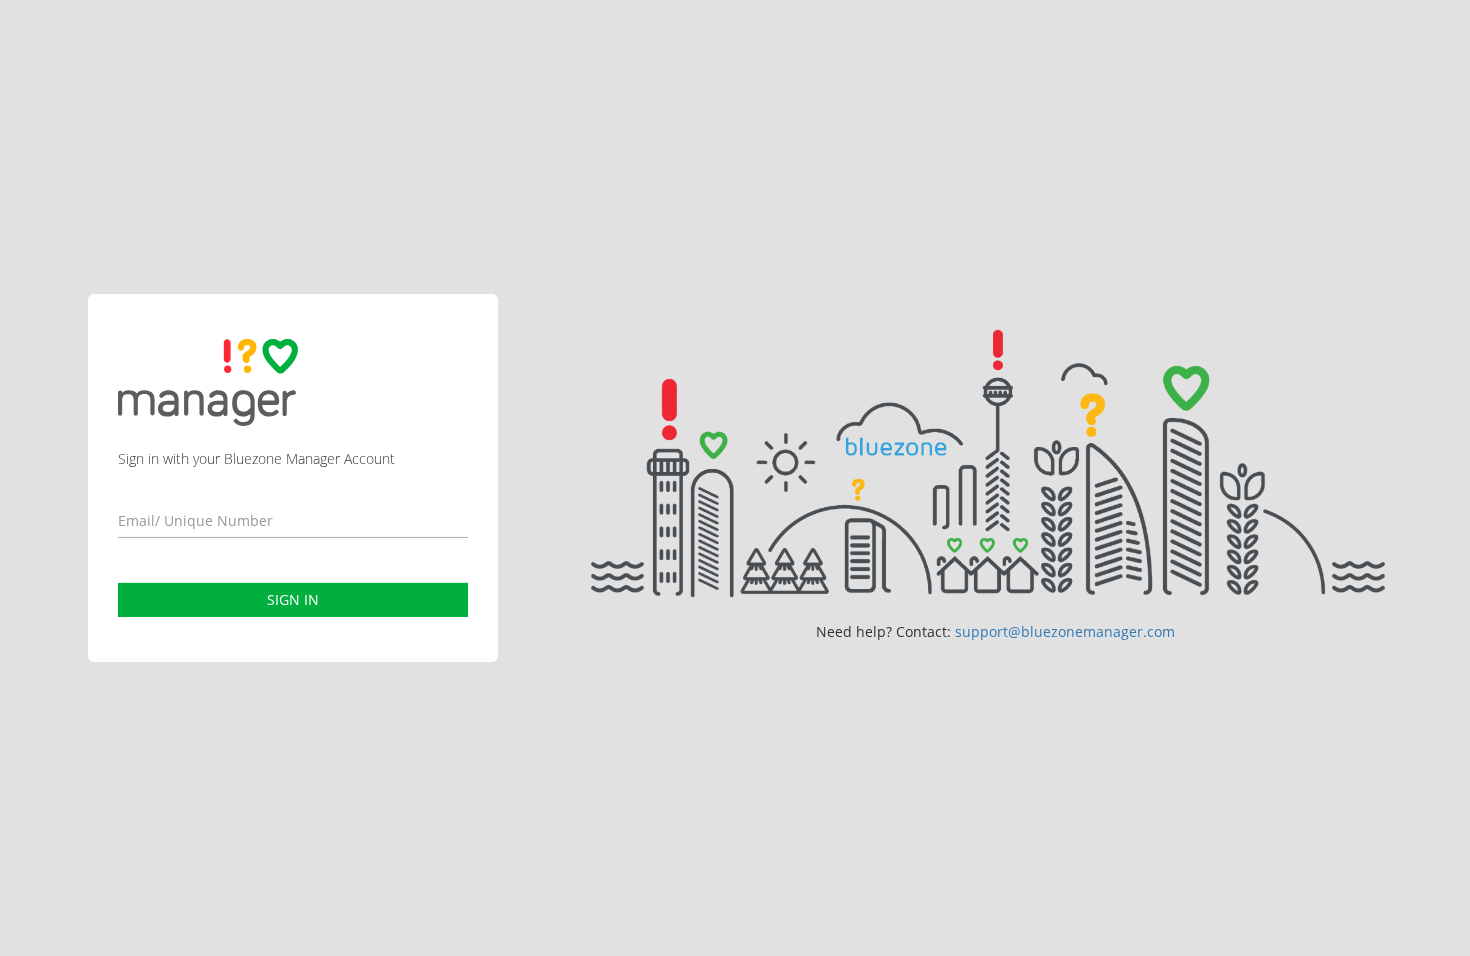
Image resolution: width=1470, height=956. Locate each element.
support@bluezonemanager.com (1065, 631)
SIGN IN (293, 599)
